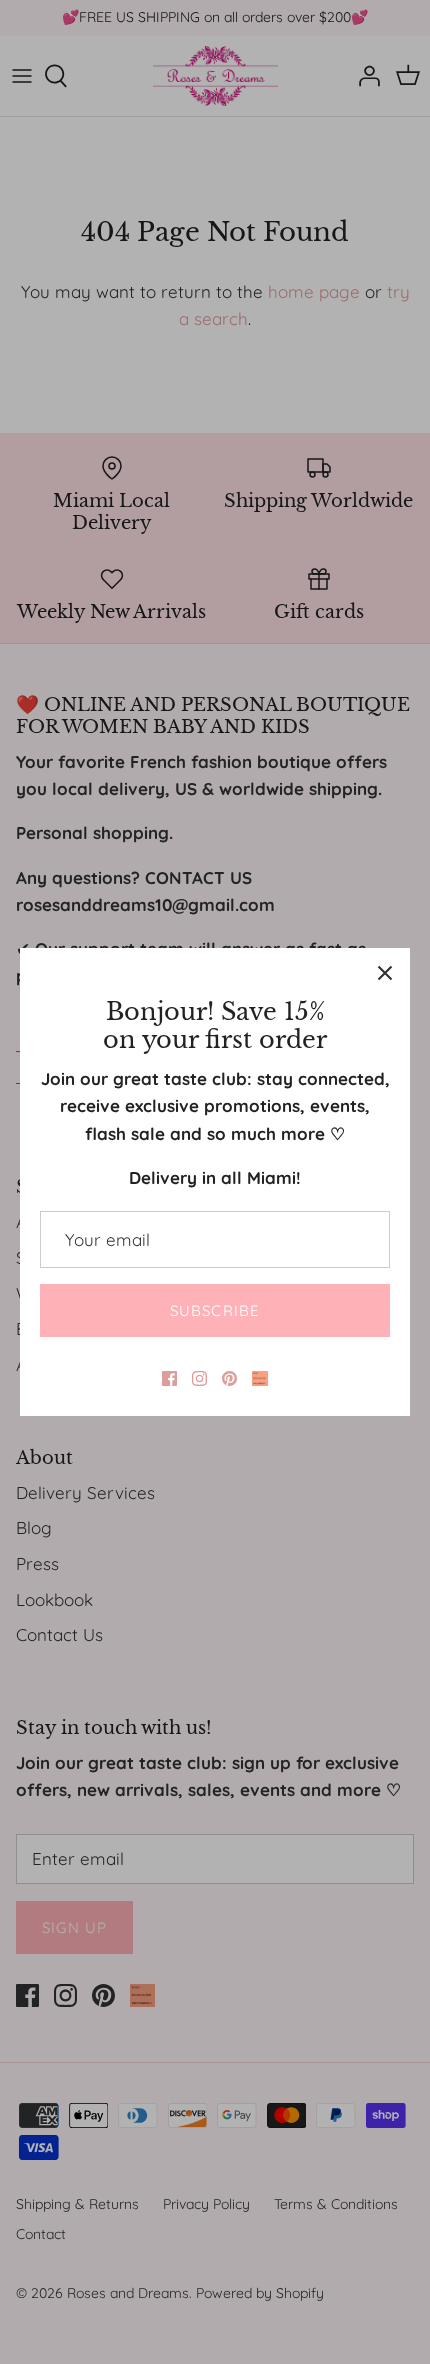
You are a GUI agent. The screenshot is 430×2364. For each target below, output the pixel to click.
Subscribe (215, 1310)
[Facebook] (169, 1378)
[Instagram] (199, 1378)
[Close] (385, 973)
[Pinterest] (229, 1378)
